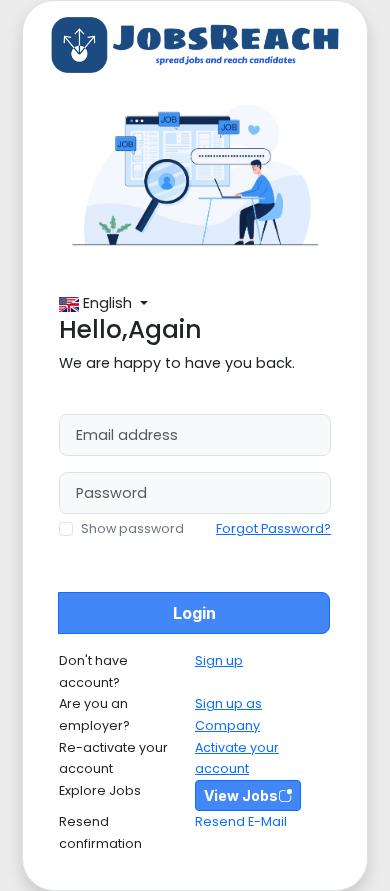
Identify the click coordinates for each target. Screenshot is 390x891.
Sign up (219, 660)
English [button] (109, 303)
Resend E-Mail (241, 821)
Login (194, 613)
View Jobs (241, 795)
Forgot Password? (273, 528)
